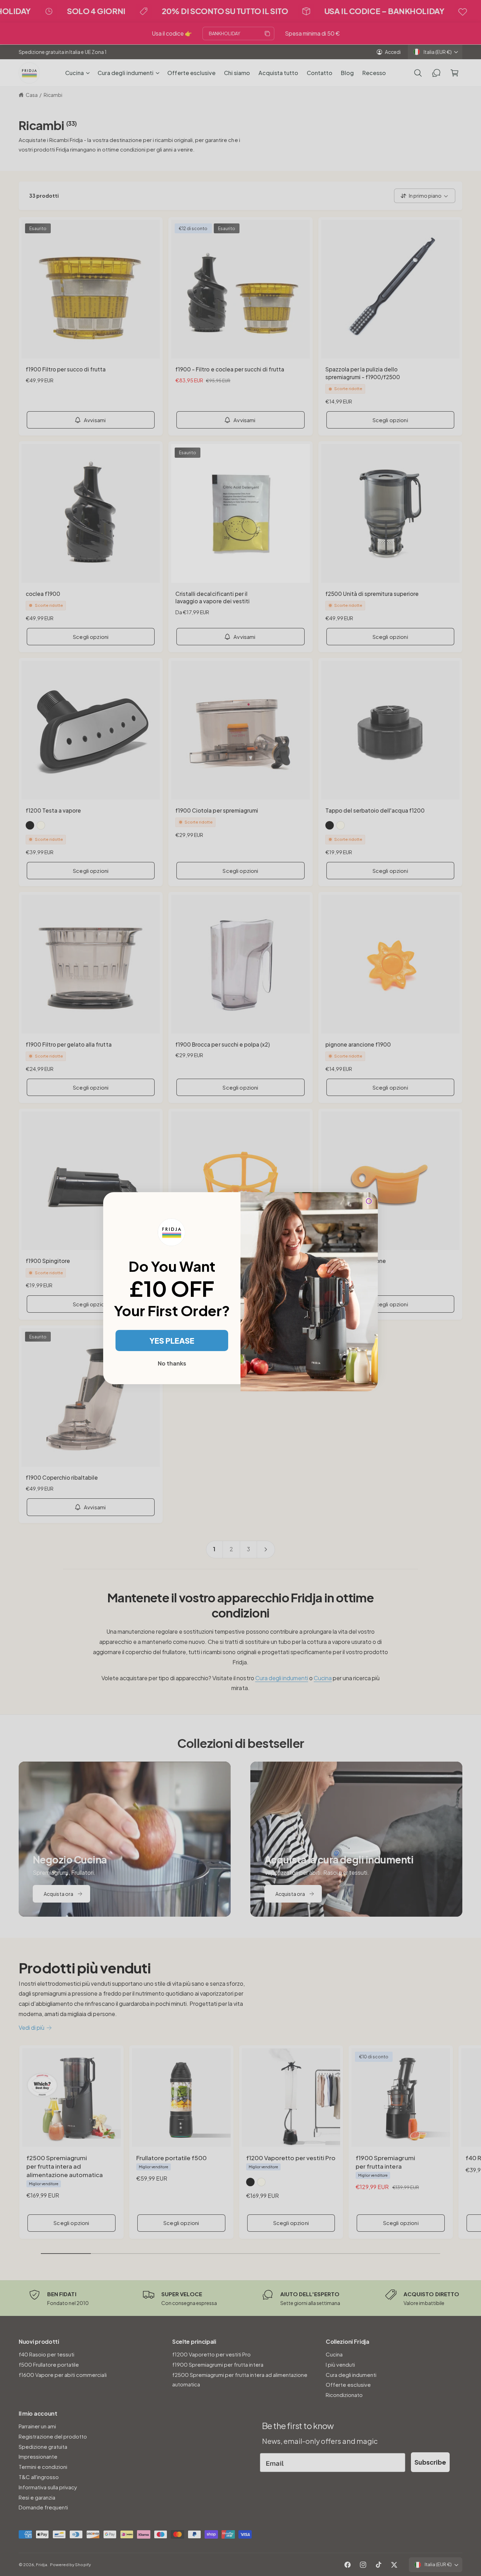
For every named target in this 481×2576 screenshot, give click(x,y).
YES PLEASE (172, 1341)
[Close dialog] (369, 1201)
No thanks (172, 1363)
